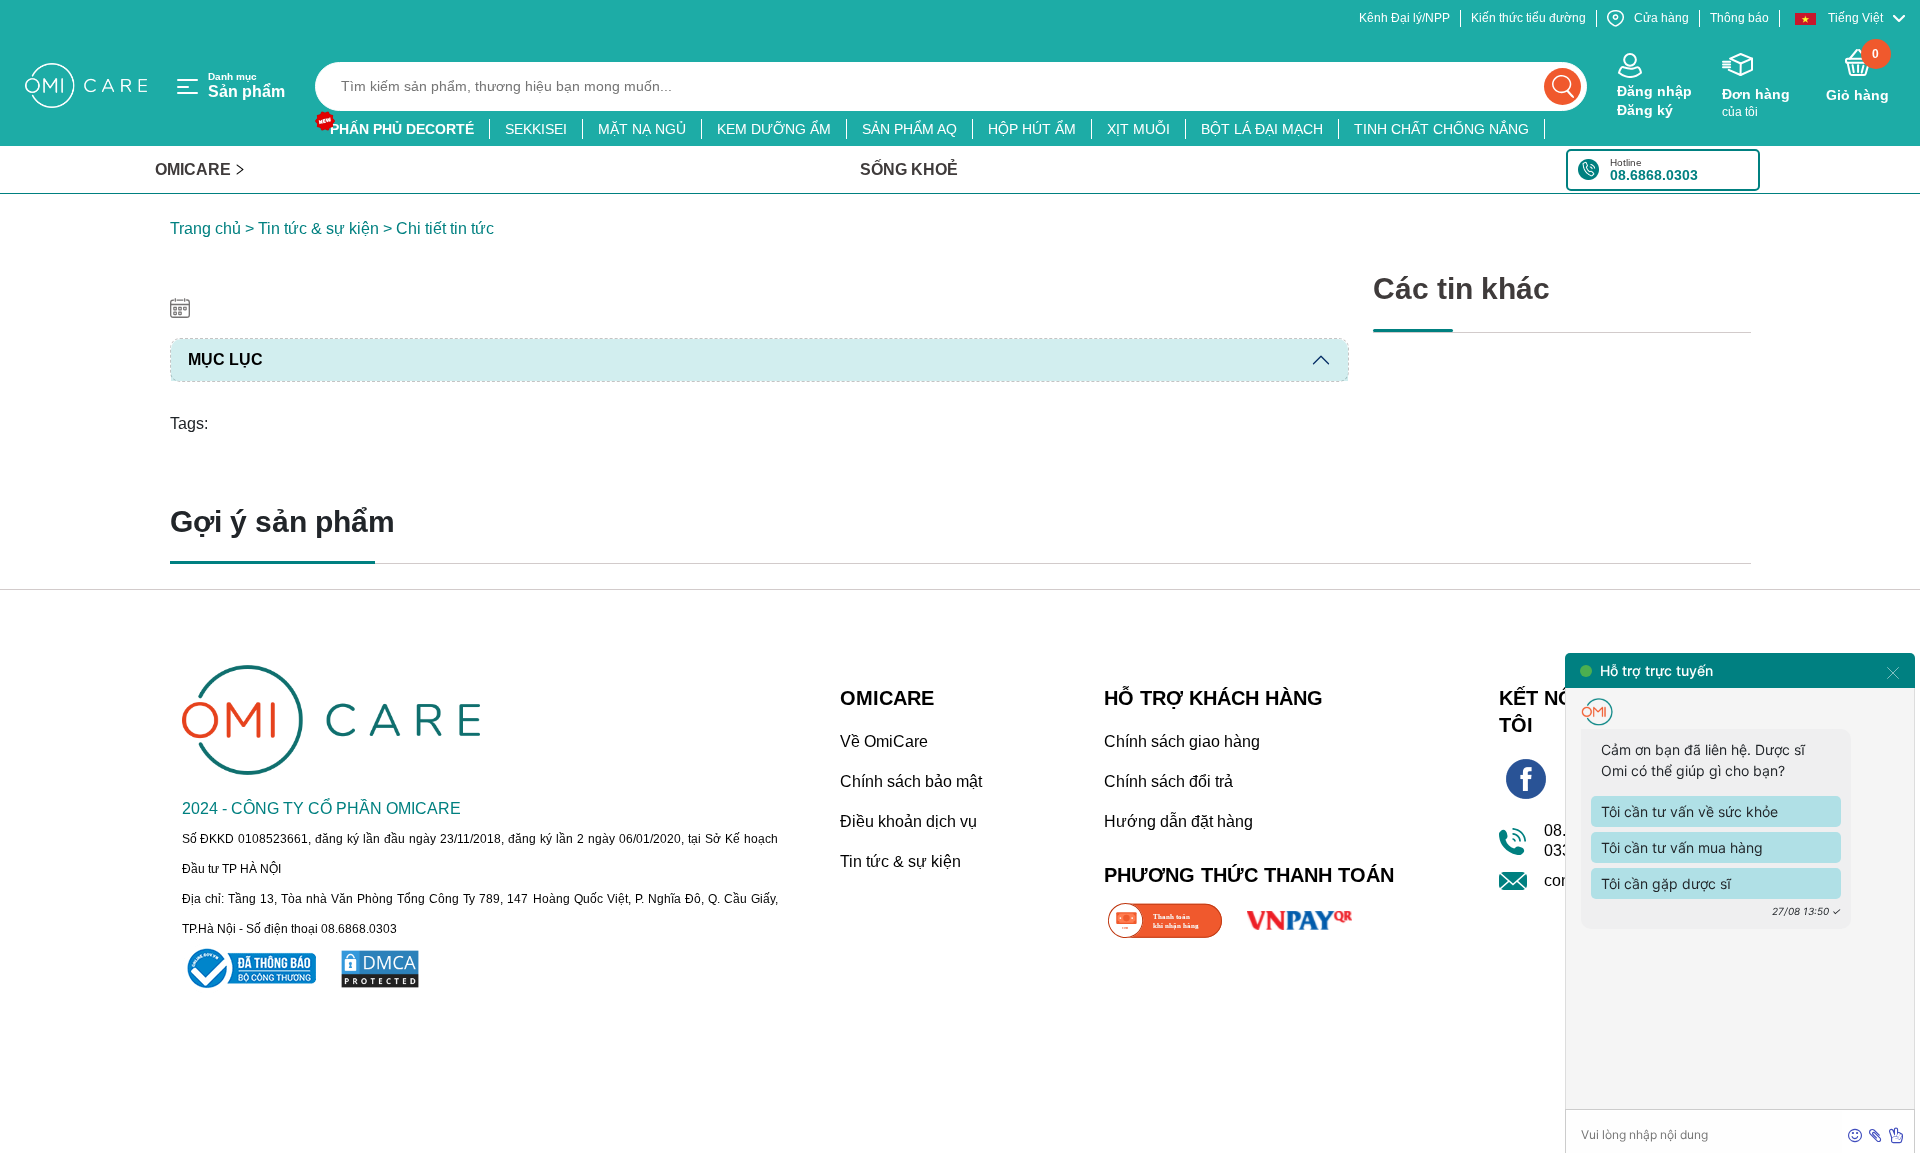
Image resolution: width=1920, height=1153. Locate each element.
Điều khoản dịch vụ (908, 821)
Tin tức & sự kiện (900, 861)
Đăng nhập (1654, 91)
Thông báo (1739, 18)
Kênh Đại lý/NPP (1404, 18)
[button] (1850, 18)
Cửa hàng (1661, 18)
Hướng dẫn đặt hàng (1178, 821)
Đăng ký (1645, 110)
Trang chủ (205, 228)
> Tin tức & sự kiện (310, 228)
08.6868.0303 (1654, 175)
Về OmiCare (884, 741)
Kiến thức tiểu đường (1528, 18)
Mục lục (225, 359)
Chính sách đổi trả (1168, 781)
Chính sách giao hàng (1182, 741)
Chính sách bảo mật (911, 781)
